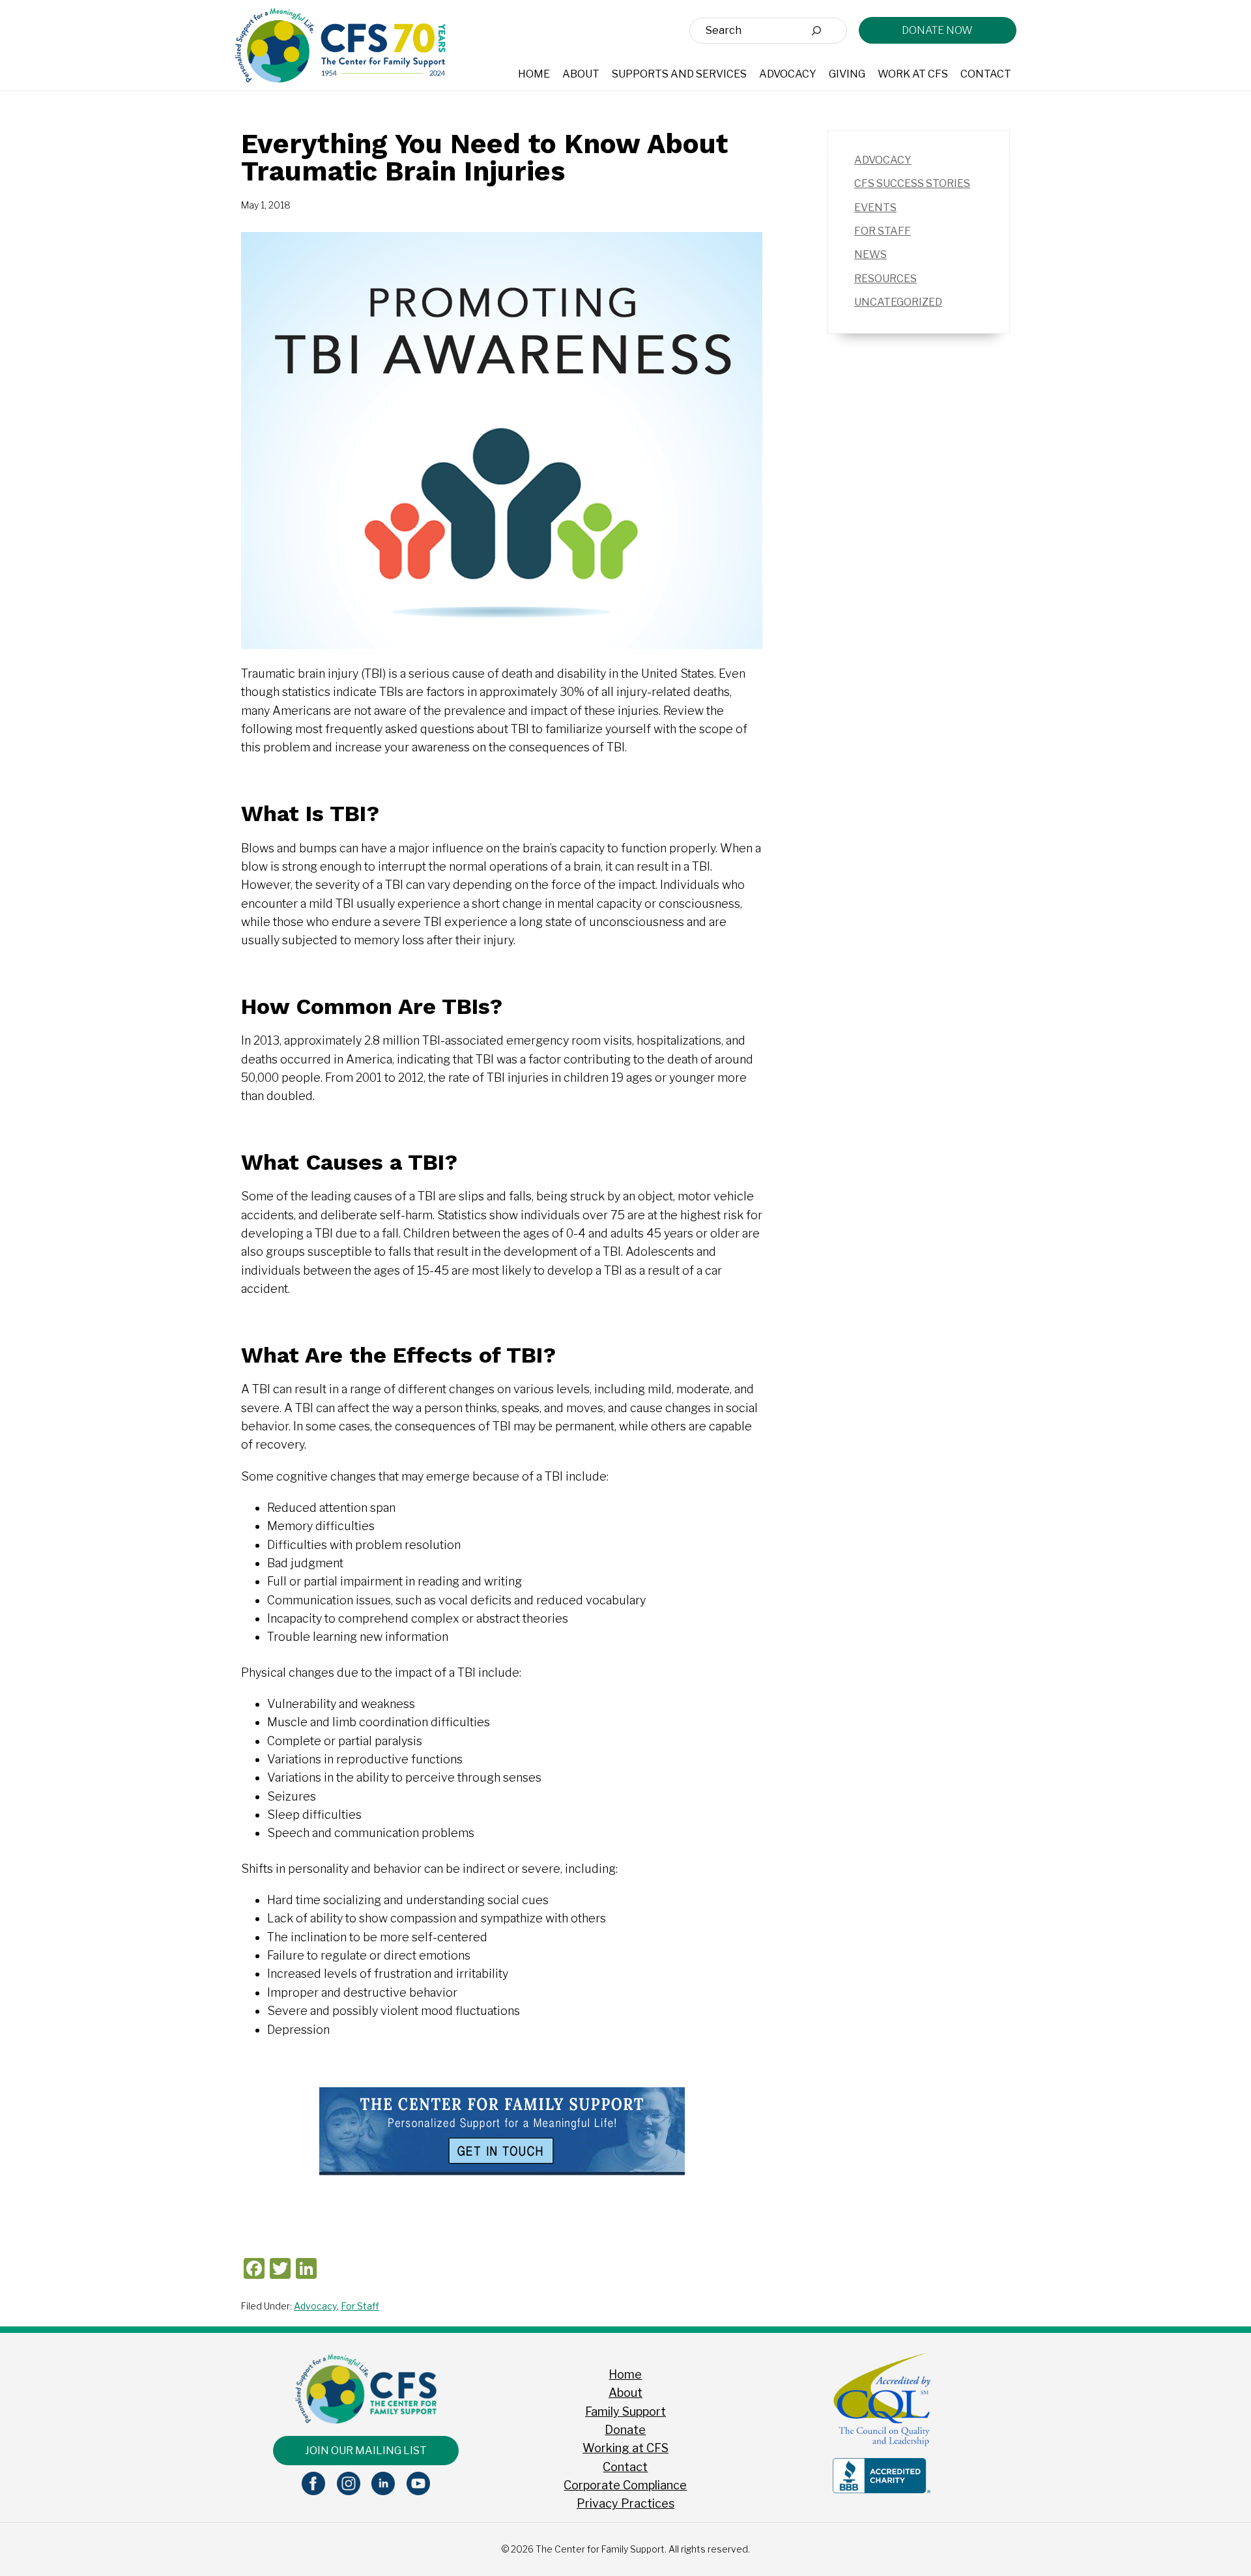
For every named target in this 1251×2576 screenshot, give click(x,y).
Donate (625, 2430)
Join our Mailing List (366, 2451)
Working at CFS (625, 2448)
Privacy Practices (625, 2503)
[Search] (816, 31)
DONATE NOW (937, 30)
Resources (885, 279)
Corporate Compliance (625, 2485)
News (870, 254)
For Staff (360, 2306)
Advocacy (315, 2306)
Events (875, 208)
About (625, 2393)
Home (625, 2374)
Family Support (625, 2411)
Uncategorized (898, 302)
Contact (625, 2467)
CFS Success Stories (912, 183)
